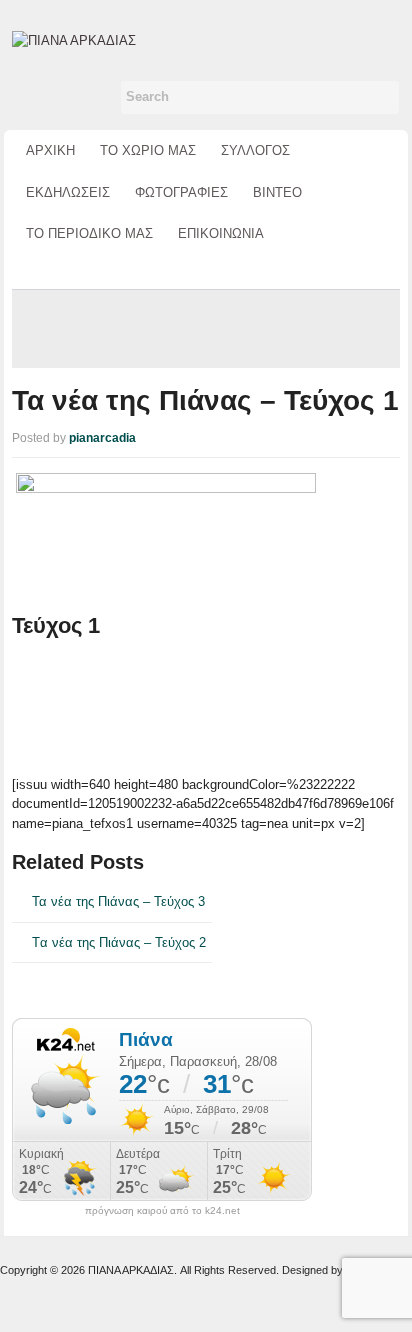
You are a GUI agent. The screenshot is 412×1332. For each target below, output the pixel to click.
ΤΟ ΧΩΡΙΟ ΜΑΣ (148, 150)
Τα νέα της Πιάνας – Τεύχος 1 (205, 400)
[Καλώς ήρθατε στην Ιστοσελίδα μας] (74, 39)
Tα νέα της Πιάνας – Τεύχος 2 (119, 942)
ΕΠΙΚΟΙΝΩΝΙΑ (221, 233)
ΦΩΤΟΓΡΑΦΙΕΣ (181, 192)
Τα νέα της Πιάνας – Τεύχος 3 (118, 901)
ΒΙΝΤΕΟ (277, 192)
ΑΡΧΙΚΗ (50, 150)
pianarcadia (102, 438)
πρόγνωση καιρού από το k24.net (162, 1211)
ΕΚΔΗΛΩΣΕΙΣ (68, 192)
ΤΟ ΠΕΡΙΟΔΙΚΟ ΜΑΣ (89, 233)
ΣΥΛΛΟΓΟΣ (255, 150)
